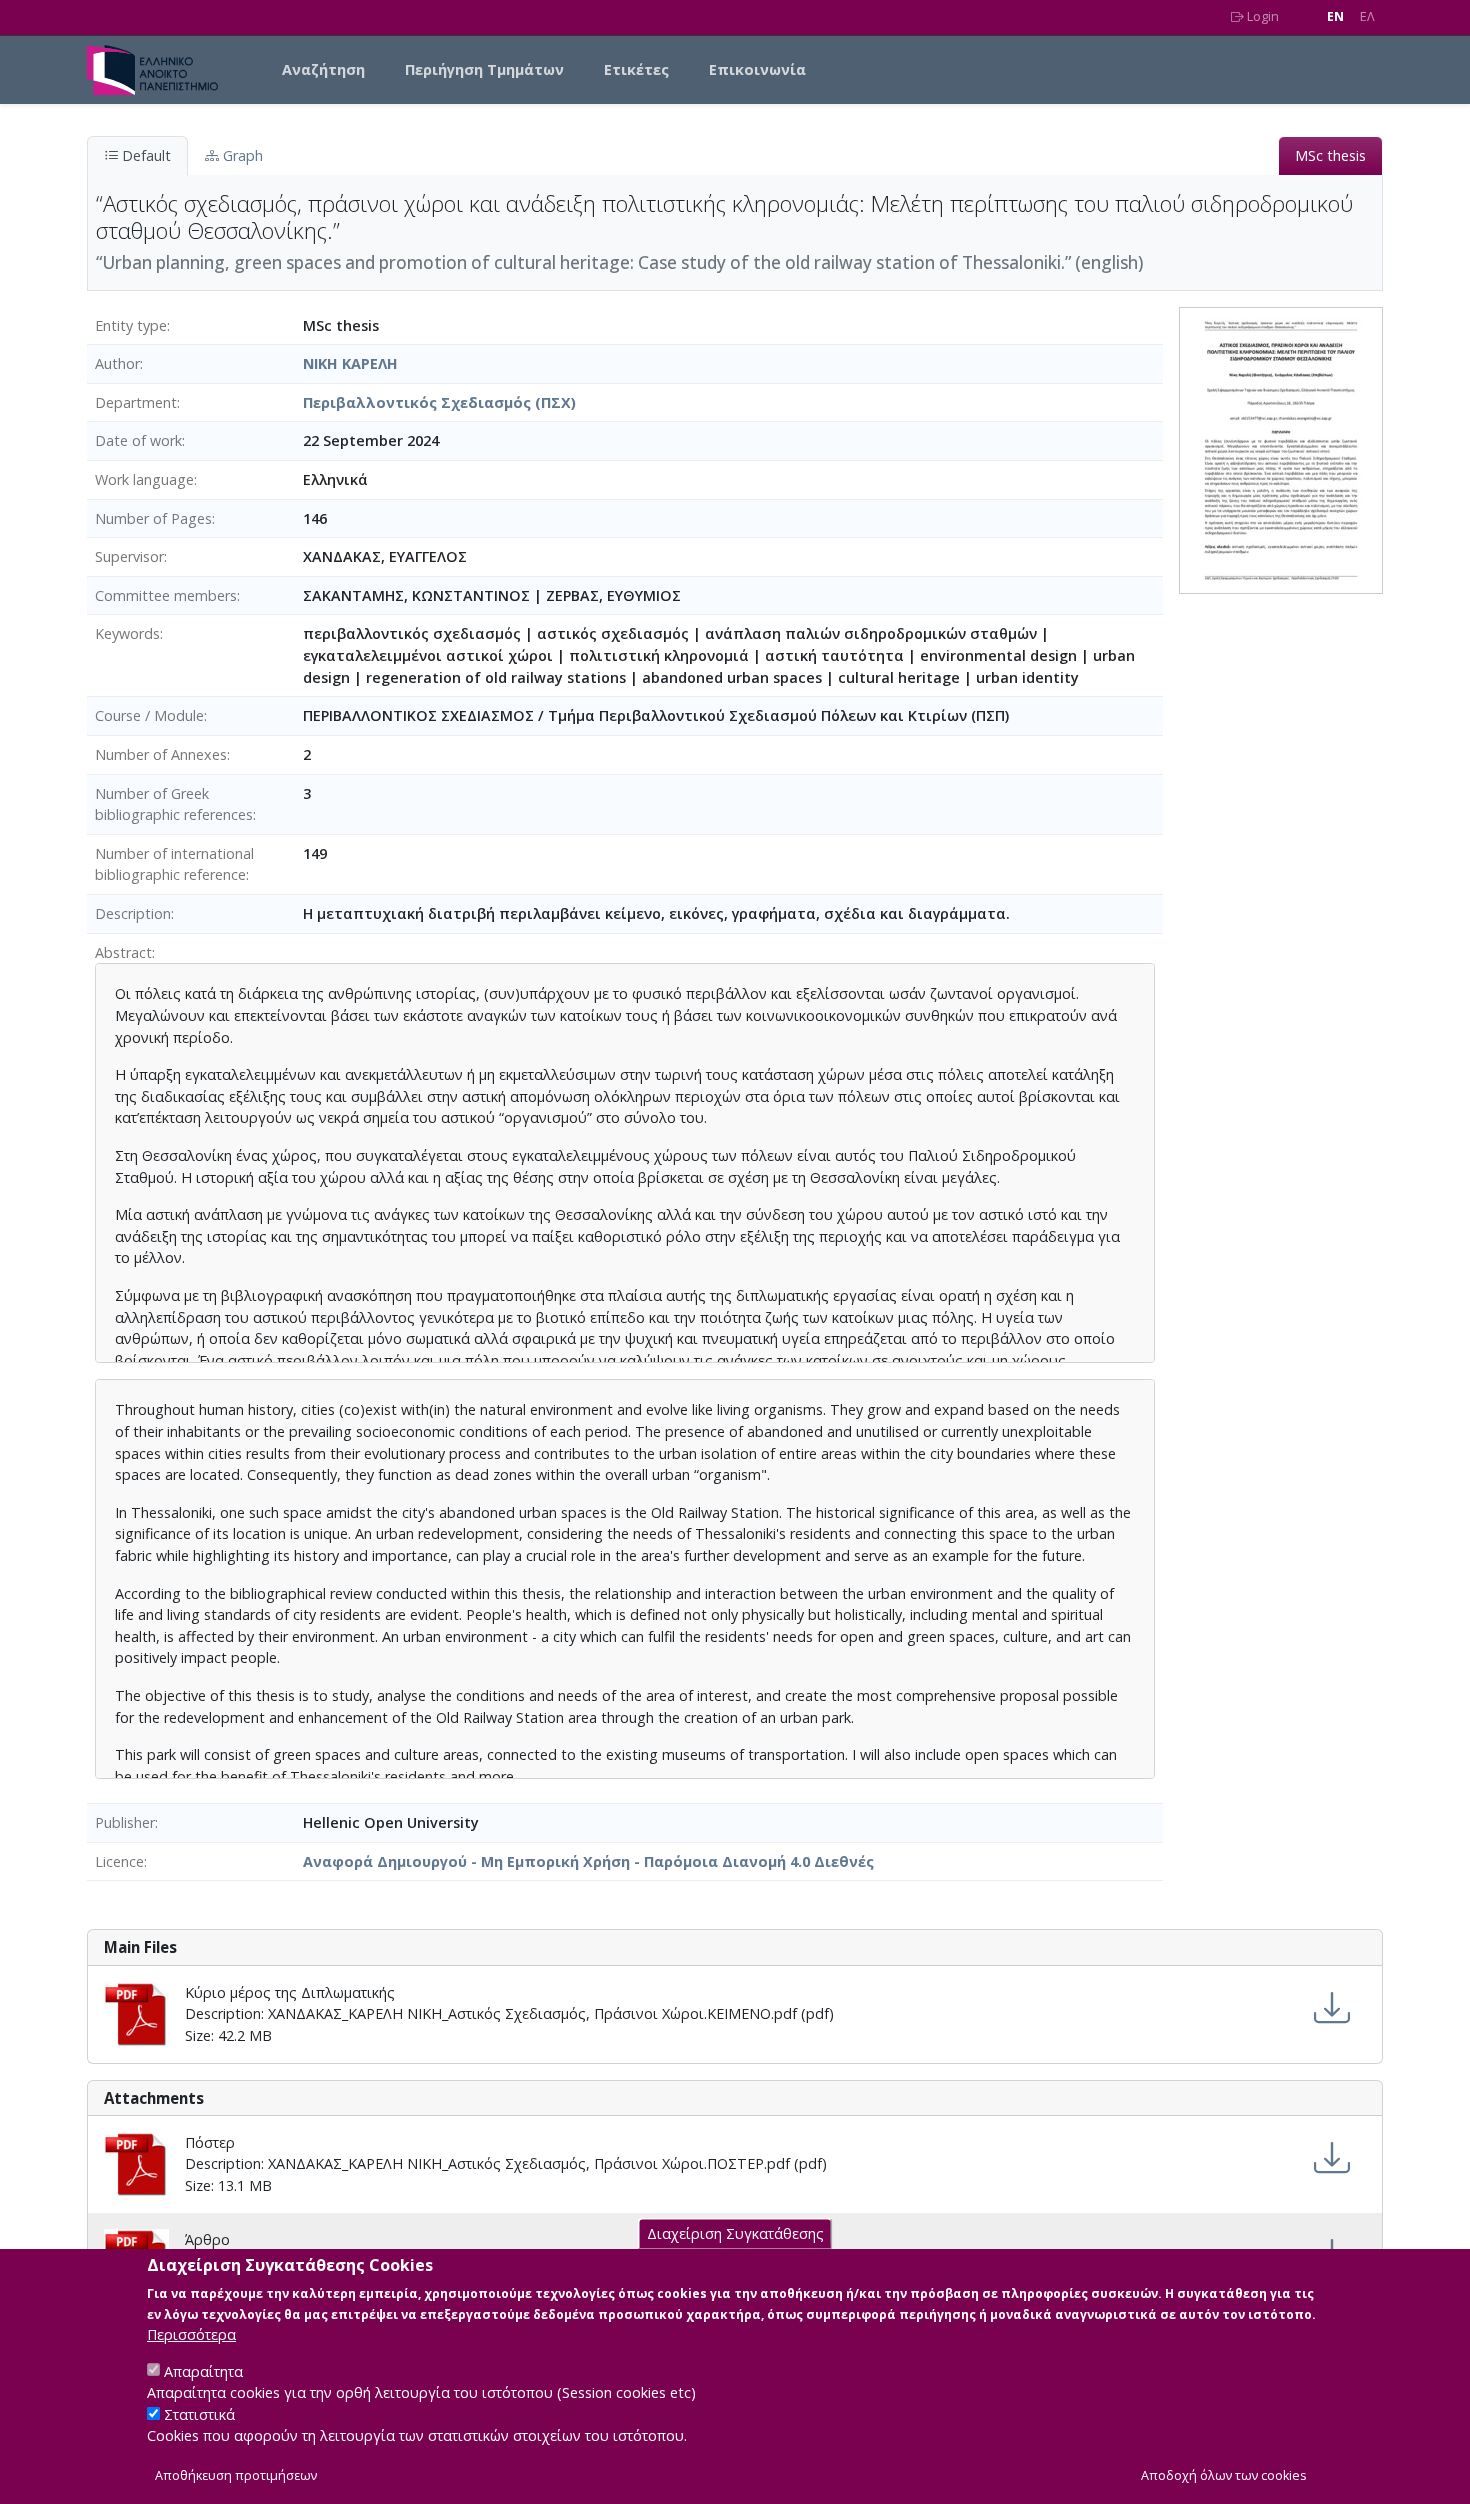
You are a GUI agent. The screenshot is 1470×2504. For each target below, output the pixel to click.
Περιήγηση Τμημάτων (484, 69)
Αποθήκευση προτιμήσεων (236, 2475)
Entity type (131, 325)
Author (117, 363)
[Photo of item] (1281, 448)
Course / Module (149, 715)
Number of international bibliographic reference (174, 864)
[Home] (160, 70)
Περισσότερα (191, 2334)
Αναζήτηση (323, 69)
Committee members (166, 595)
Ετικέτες (636, 69)
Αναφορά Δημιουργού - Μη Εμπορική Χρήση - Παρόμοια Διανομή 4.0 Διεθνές (588, 1861)
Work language (144, 479)
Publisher (125, 1822)
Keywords (127, 633)
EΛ (1367, 16)
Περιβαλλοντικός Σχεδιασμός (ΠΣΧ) (439, 402)
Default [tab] (144, 155)
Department (136, 402)
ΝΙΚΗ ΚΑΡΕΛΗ (350, 363)
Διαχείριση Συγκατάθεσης (735, 2233)
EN (1335, 16)
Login (1261, 16)
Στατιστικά (199, 2414)
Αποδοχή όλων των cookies (1224, 2475)
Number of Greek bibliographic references (174, 804)
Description (133, 913)
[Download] (1332, 2008)
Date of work (138, 440)
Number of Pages (153, 518)
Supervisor (129, 556)
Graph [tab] (241, 155)
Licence (119, 1861)
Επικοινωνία (757, 69)
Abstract (123, 952)
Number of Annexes (161, 754)
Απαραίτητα (203, 2370)
